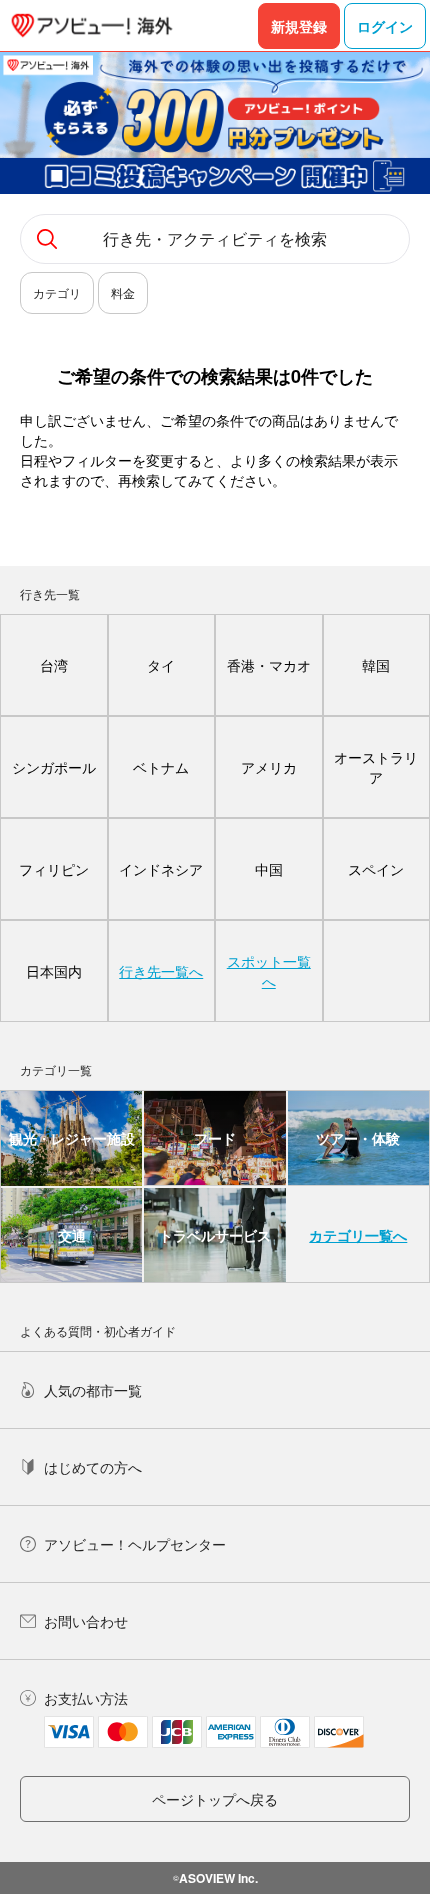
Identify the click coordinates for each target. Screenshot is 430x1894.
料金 (123, 292)
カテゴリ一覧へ (358, 1235)
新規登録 (299, 26)
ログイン (385, 26)
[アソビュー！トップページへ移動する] (92, 25)
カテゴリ (57, 292)
